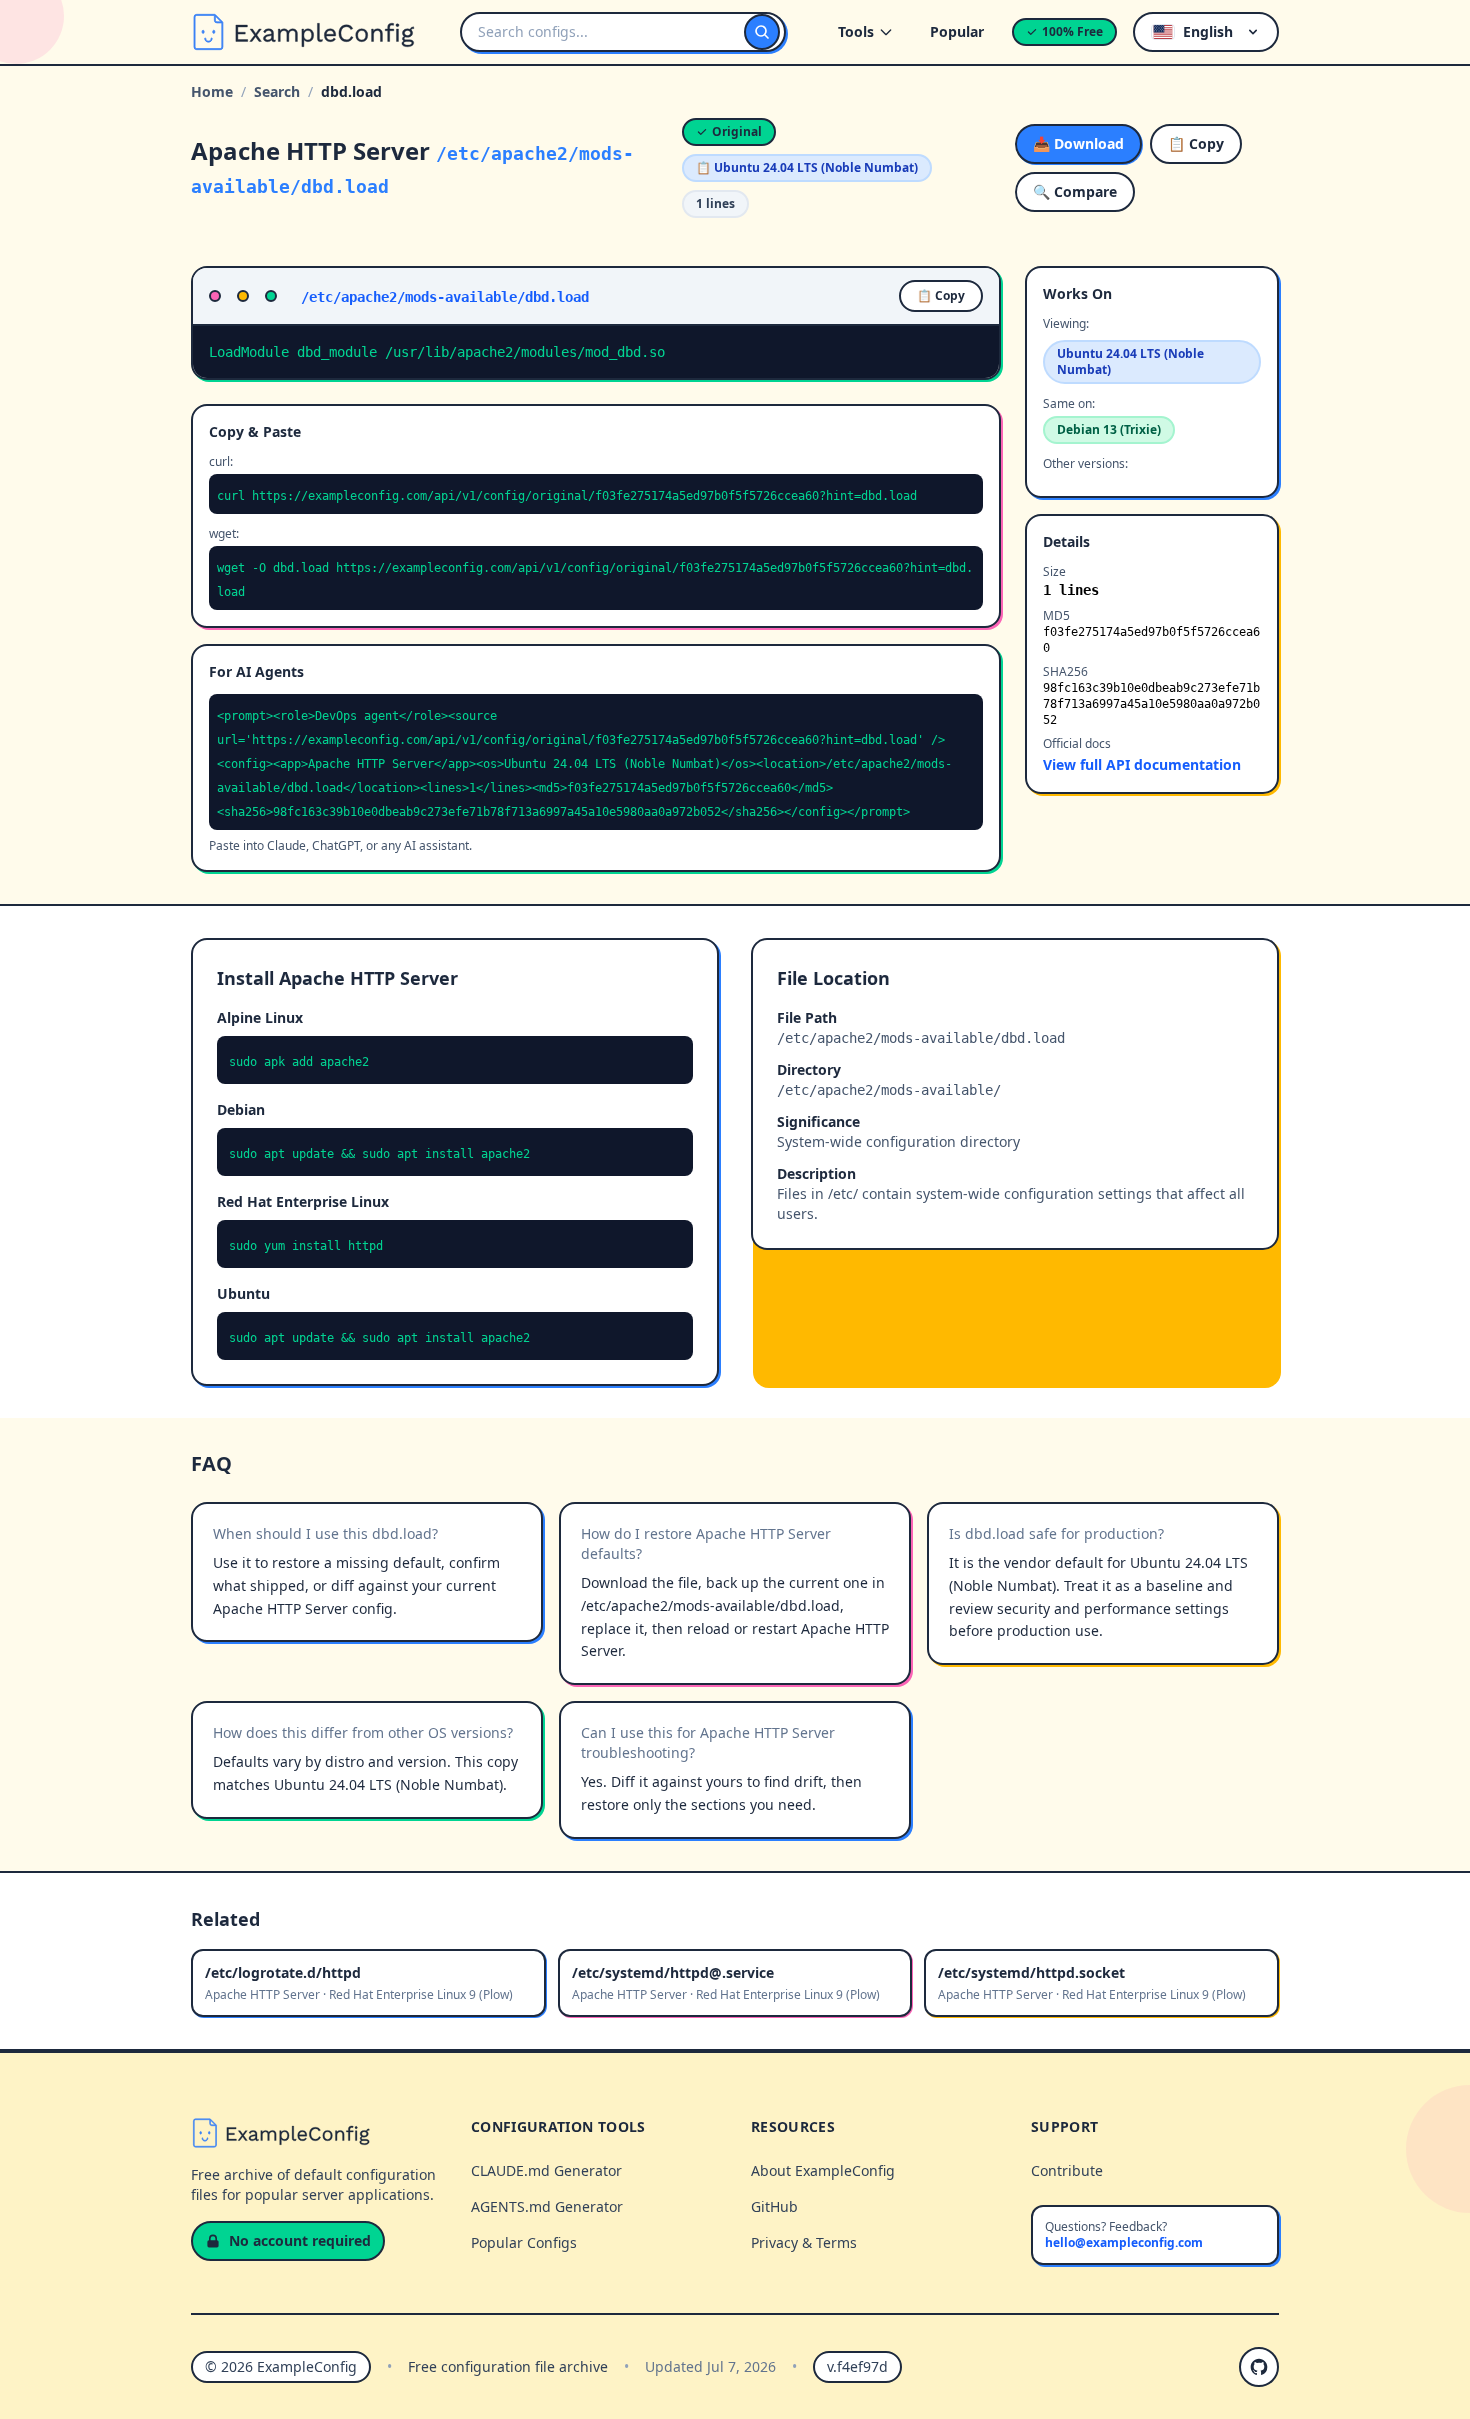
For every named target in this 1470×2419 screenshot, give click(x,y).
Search (277, 91)
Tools (856, 31)
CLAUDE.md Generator (546, 2170)
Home (212, 91)
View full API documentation (1142, 764)
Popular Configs (524, 2242)
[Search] (762, 32)
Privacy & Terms (804, 2242)
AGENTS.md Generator (547, 2206)
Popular (957, 31)
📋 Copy (1196, 143)
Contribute (1067, 2170)
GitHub (774, 2206)
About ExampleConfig (823, 2170)
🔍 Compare (1075, 191)
